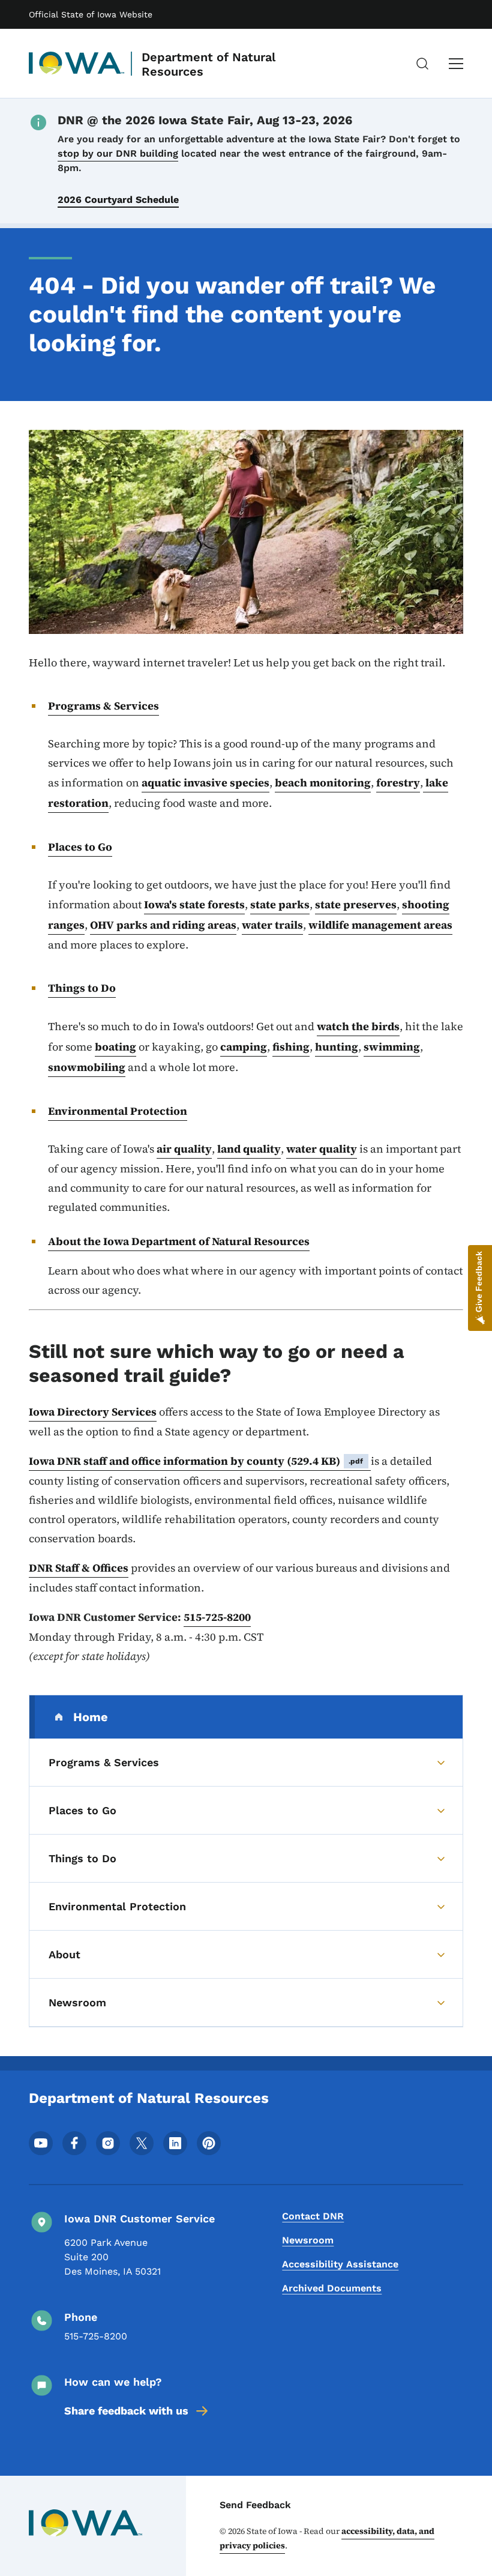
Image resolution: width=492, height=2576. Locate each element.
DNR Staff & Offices (79, 1568)
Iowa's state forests (194, 904)
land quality (249, 1149)
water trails (272, 925)
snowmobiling (87, 1067)
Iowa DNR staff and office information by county (196, 1461)
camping (244, 1047)
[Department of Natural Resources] (77, 64)
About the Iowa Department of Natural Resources (179, 1241)
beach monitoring (323, 783)
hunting (337, 1047)
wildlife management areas (380, 925)
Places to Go (80, 847)
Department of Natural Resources (208, 64)
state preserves (356, 904)
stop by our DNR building (118, 153)
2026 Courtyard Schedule (118, 200)
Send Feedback (255, 2505)
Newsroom (308, 2240)
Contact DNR (313, 2216)
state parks (280, 904)
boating (115, 1047)
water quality (322, 1149)
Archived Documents (332, 2288)
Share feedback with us (126, 2411)
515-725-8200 (217, 1617)
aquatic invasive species (205, 783)
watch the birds (358, 1026)
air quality (184, 1149)
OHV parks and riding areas (163, 925)
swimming (392, 1047)
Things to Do (82, 988)
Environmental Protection (118, 1111)
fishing (291, 1047)
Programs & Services (103, 706)
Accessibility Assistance (340, 2264)
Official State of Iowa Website (91, 14)
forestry (398, 783)
